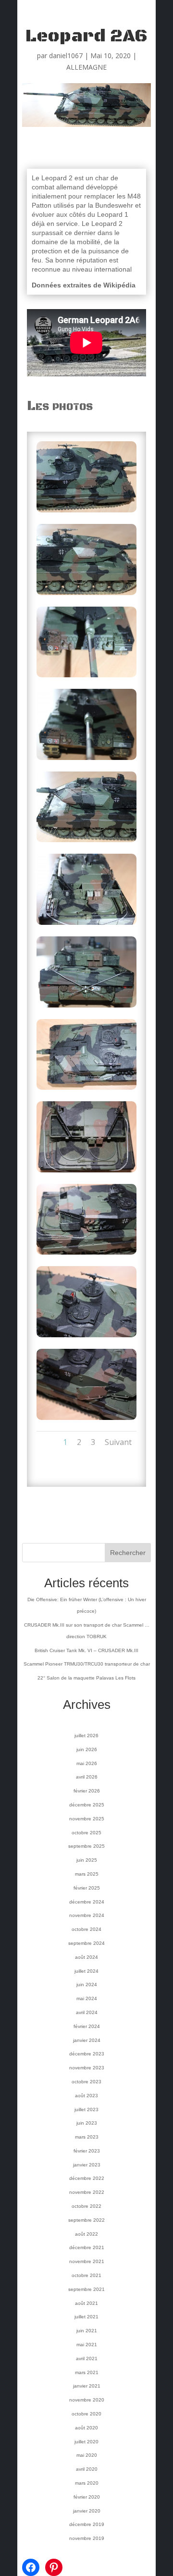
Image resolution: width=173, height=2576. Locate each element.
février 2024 (87, 2026)
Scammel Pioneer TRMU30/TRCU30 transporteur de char (87, 1664)
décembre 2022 (87, 2178)
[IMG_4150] (86, 925)
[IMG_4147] (86, 677)
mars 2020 (87, 2483)
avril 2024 (87, 2012)
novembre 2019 (87, 2538)
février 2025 (87, 1888)
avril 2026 (87, 1777)
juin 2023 (87, 2123)
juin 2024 (87, 1985)
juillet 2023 (86, 2109)
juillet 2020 (86, 2442)
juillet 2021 (86, 2317)
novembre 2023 (87, 2068)
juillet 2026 (86, 1736)
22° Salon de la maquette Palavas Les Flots (86, 1678)
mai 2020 (87, 2455)
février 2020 (87, 2497)
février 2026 (87, 1791)
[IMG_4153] (86, 1172)
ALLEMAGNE (86, 67)
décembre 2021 (87, 2247)
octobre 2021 (86, 2275)
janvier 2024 (87, 2040)
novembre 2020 (87, 2400)
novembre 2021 (87, 2261)
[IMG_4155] (86, 1337)
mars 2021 (87, 2372)
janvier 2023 (87, 2165)
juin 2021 (87, 2331)
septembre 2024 (86, 1943)
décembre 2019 (87, 2524)
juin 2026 (87, 1749)
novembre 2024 (87, 1915)
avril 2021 (87, 2358)
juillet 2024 (86, 1971)
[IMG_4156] (86, 1420)
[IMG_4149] (86, 842)
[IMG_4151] (86, 1007)
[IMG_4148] (86, 760)
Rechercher (128, 1553)
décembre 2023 (87, 2054)
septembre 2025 (86, 1846)
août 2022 (86, 2234)
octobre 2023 (86, 2082)
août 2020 (86, 2428)
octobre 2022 (86, 2206)
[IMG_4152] (86, 1089)
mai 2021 (87, 2345)
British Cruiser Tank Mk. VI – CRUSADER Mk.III (86, 1650)
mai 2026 (87, 1763)
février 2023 (87, 2151)
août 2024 (86, 1957)
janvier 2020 (87, 2511)
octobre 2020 (86, 2414)
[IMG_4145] (86, 512)
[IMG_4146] (86, 595)
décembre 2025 (87, 1805)
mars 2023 (87, 2137)
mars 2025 (87, 1874)
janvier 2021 (87, 2386)
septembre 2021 (86, 2289)
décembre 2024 (87, 1902)
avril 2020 (87, 2469)
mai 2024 (87, 1998)
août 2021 (86, 2303)
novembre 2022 (87, 2192)
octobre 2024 (86, 1929)
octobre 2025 (86, 1833)
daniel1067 (66, 56)
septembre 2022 (86, 2220)
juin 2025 (87, 1860)
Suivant (118, 1442)
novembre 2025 (87, 1819)
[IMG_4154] (86, 1254)
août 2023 (86, 2096)
